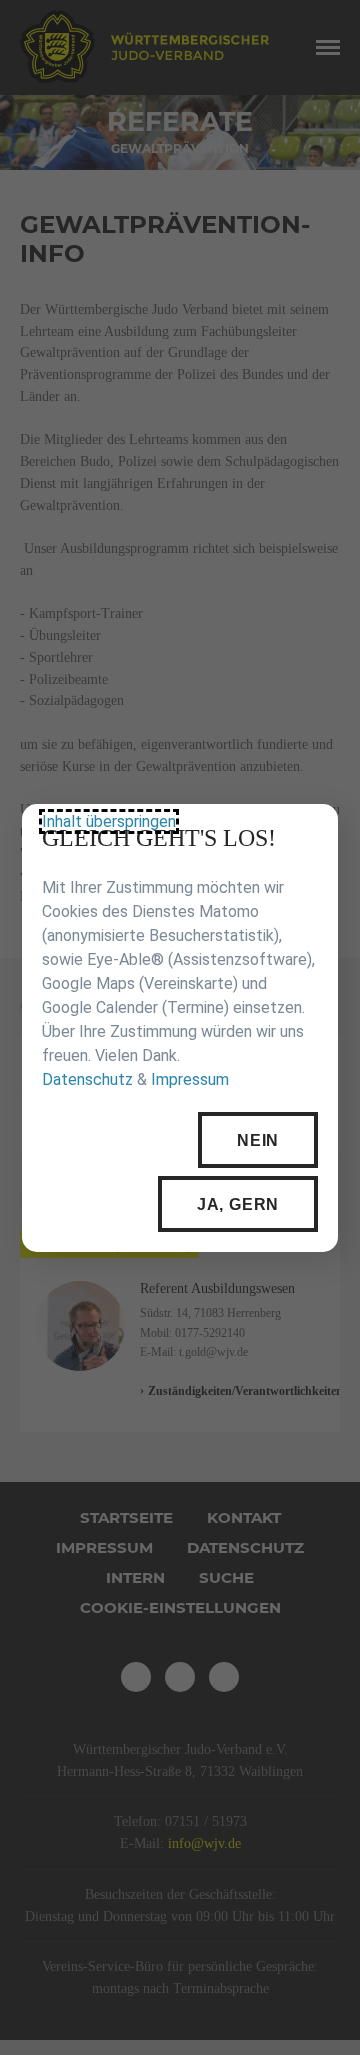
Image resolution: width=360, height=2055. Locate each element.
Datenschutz (87, 1079)
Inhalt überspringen (109, 821)
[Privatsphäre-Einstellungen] (308, 834)
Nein (258, 1139)
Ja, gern (238, 1203)
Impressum (190, 1079)
